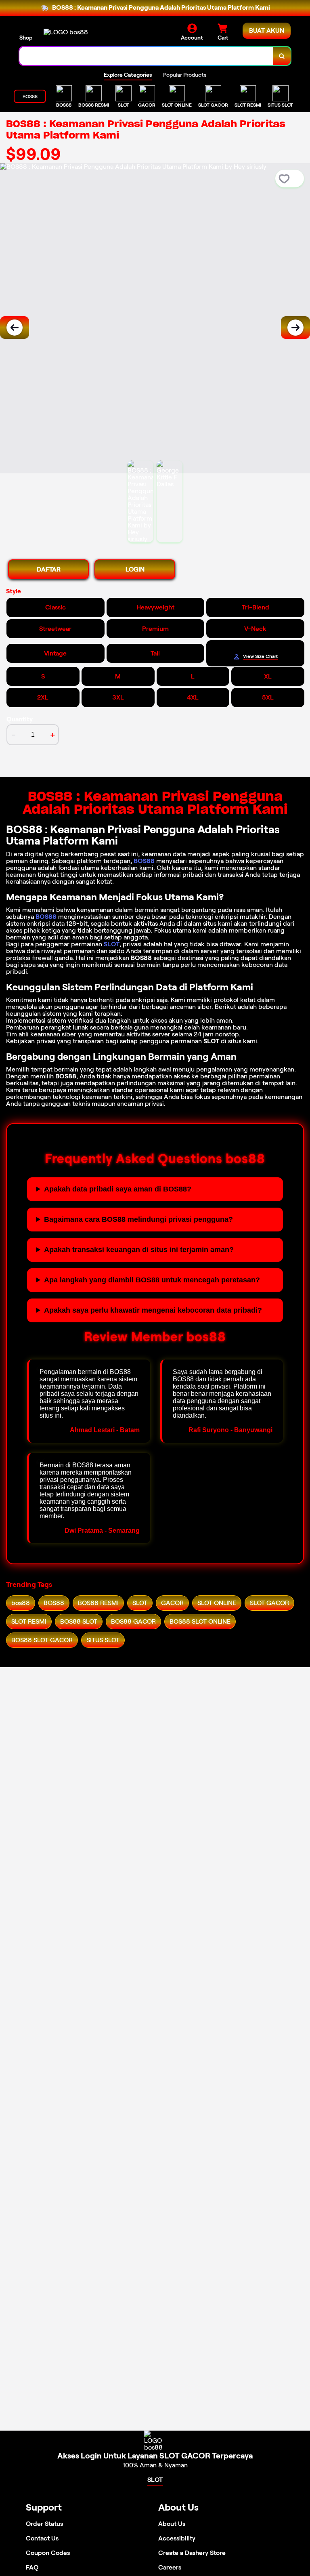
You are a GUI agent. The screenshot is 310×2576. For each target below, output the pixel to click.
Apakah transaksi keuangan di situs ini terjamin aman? (139, 1250)
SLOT (112, 944)
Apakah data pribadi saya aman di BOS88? (118, 1189)
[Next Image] (295, 328)
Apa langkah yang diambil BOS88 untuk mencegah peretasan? (152, 1280)
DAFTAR (49, 569)
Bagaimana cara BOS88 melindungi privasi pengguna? (138, 1219)
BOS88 (144, 861)
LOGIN (135, 569)
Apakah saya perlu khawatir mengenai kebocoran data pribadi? (153, 1310)
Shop (26, 38)
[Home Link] (66, 32)
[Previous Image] (15, 328)
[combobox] (146, 56)
